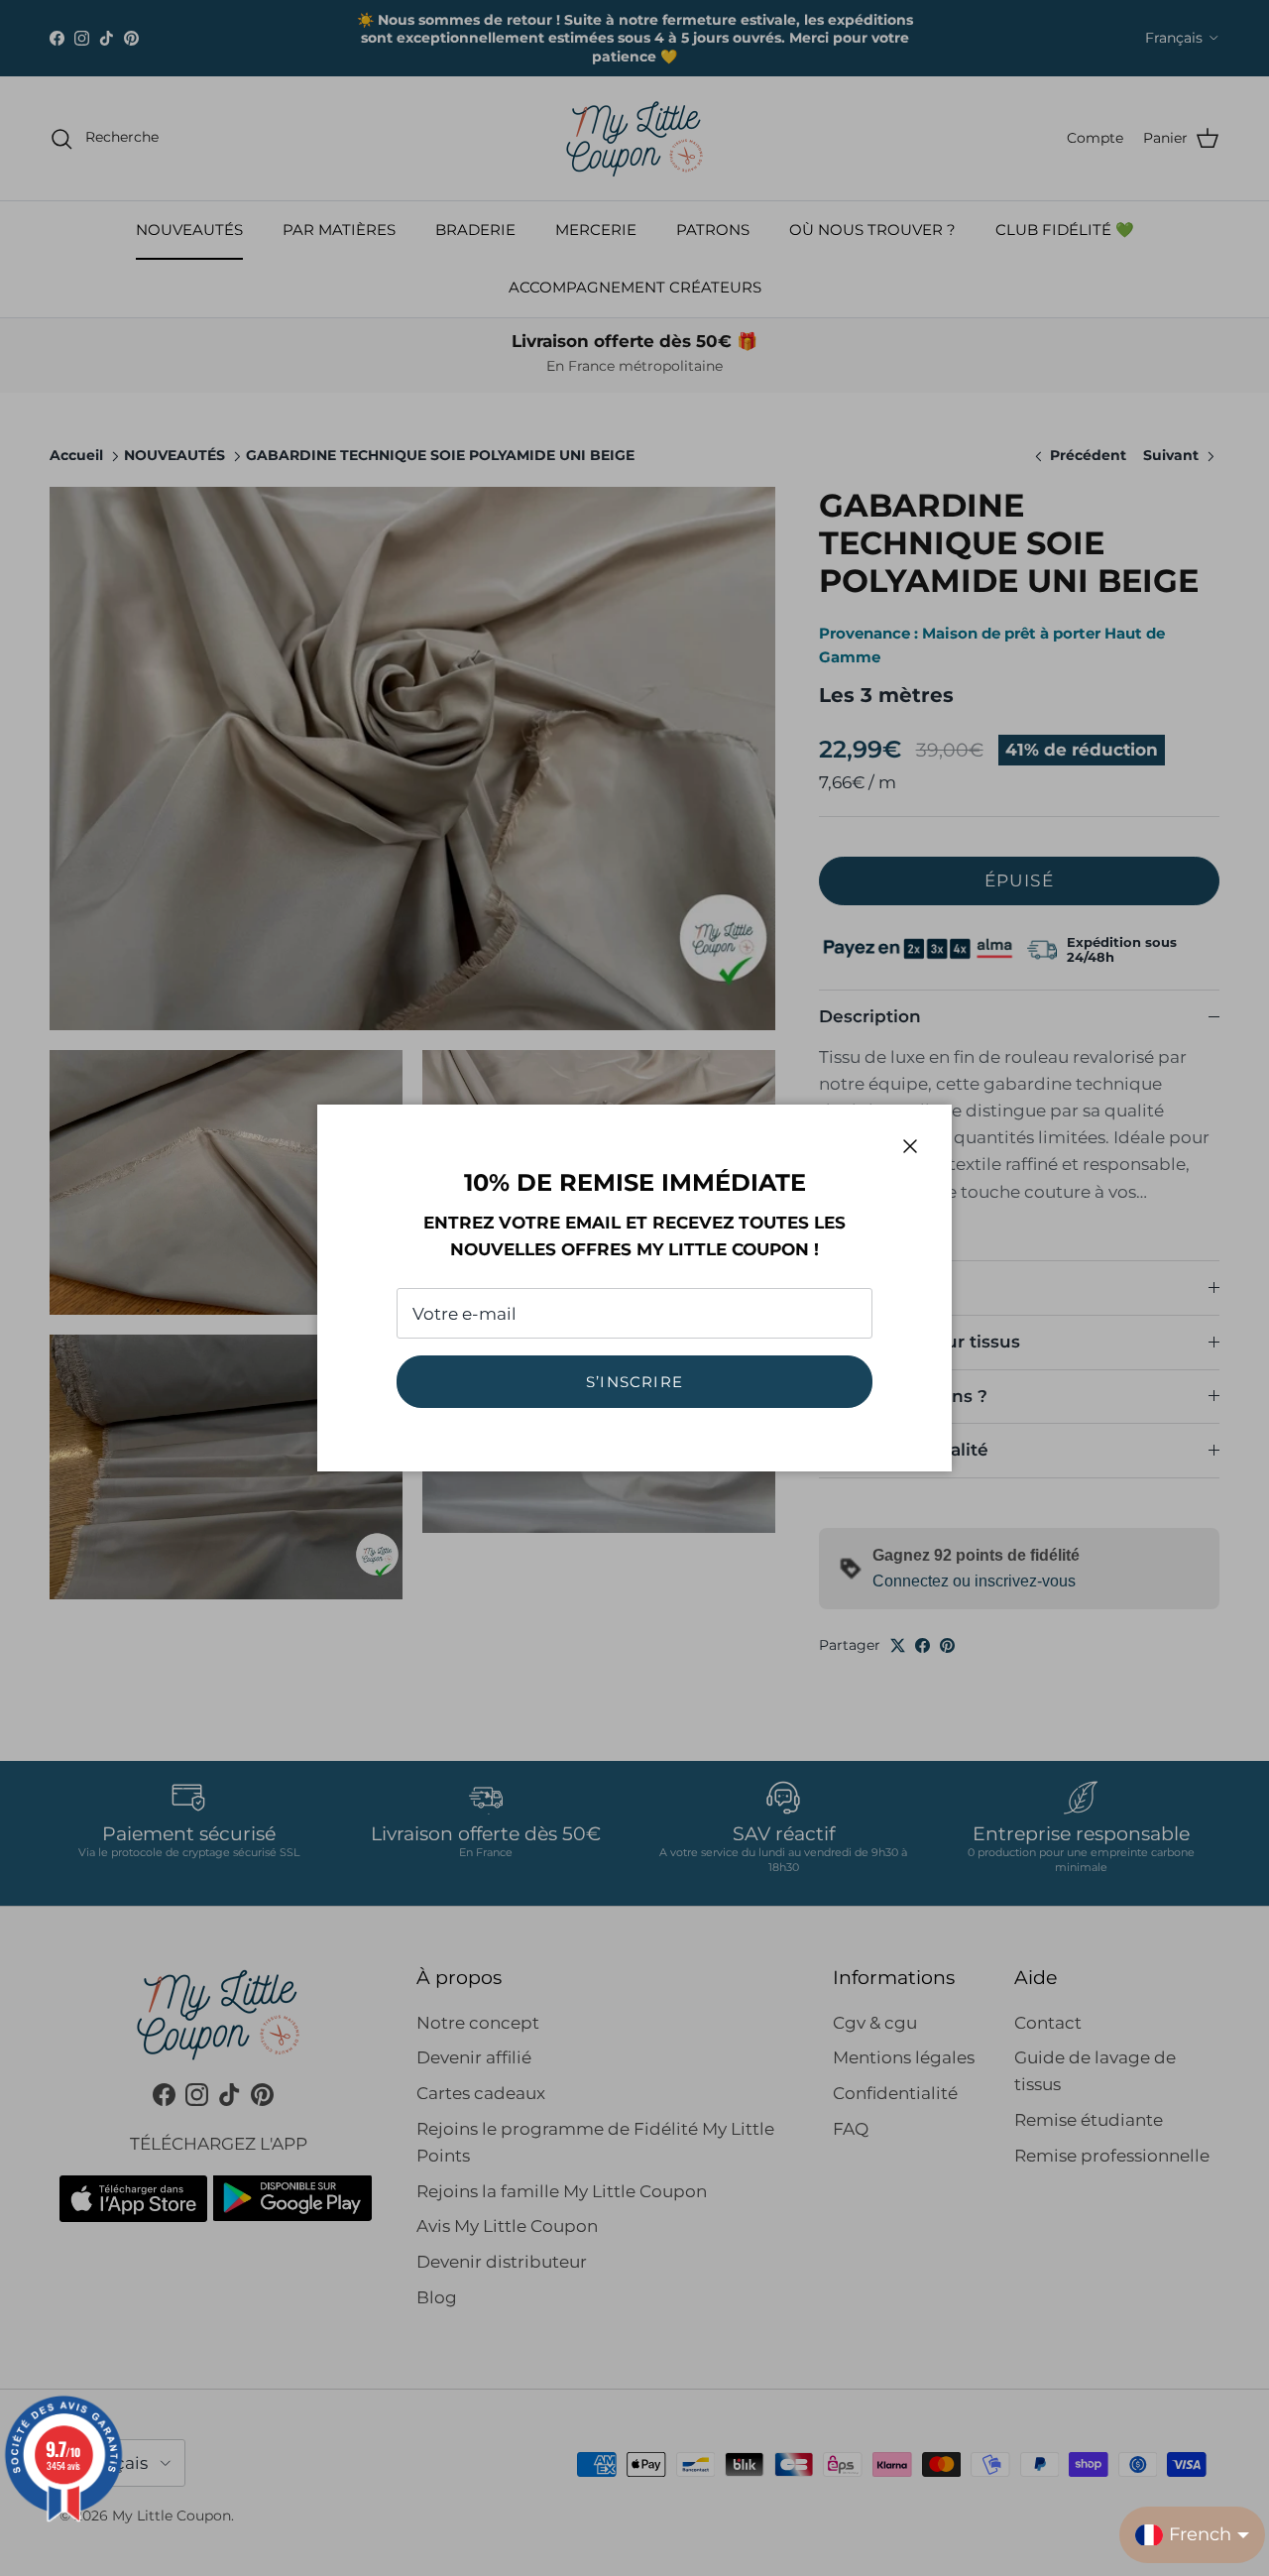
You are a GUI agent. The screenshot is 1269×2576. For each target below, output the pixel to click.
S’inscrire (634, 1382)
